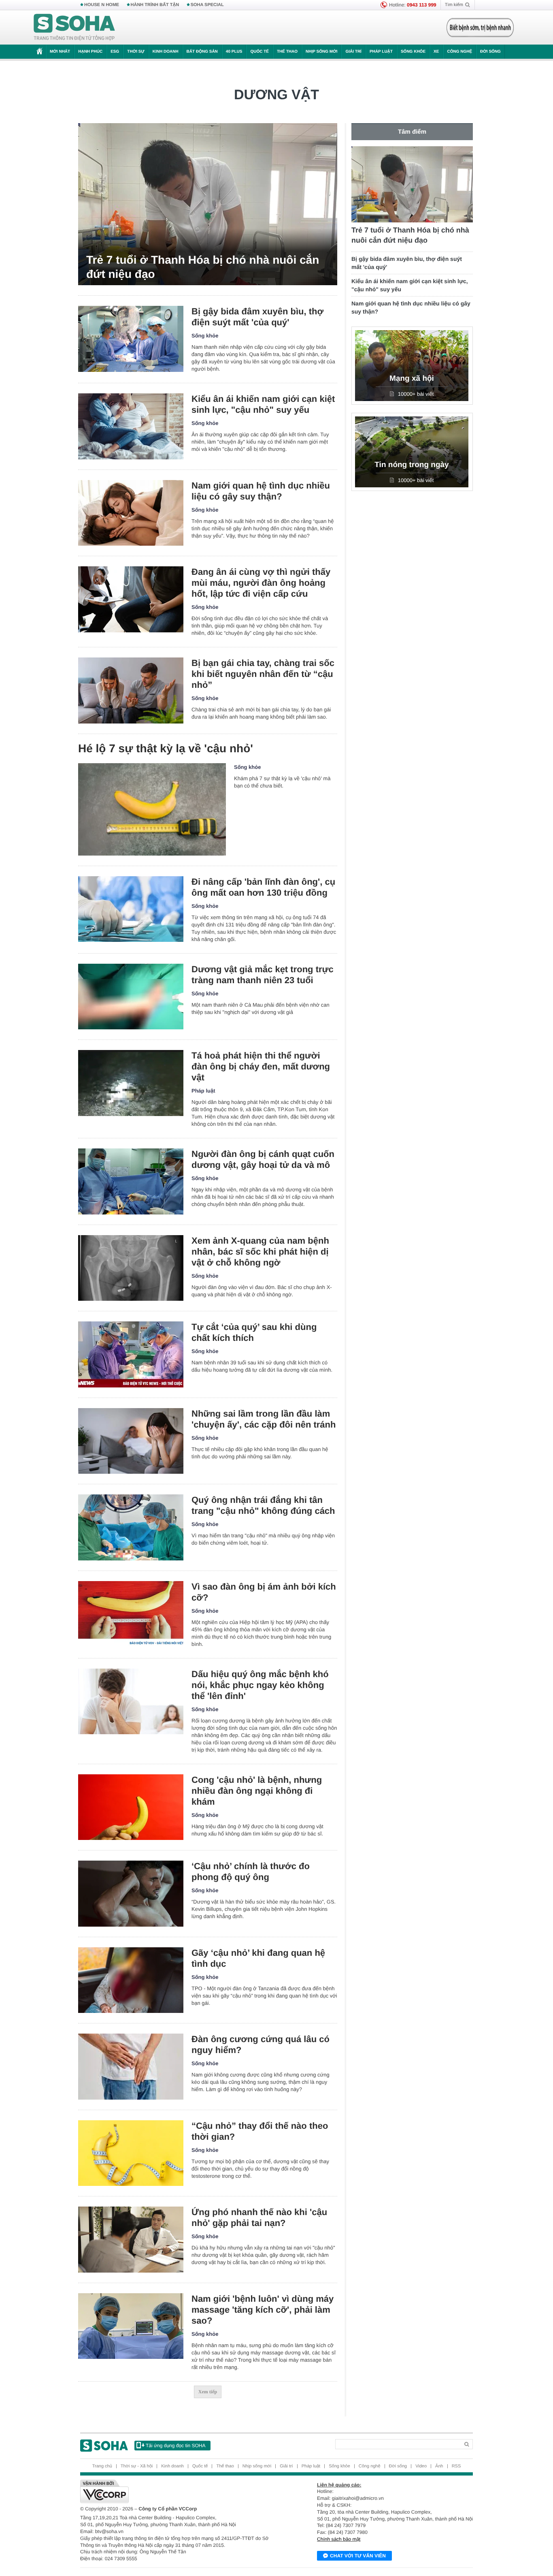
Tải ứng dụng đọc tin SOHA (175, 2446)
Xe (436, 52)
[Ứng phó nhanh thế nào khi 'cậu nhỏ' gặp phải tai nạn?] (131, 2240)
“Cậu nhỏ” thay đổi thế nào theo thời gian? (260, 2131)
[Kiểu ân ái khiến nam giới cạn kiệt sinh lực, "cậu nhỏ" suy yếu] (131, 426)
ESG (115, 52)
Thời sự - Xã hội (137, 2466)
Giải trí (353, 52)
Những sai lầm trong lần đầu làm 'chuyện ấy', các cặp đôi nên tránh (264, 1419)
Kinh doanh (166, 52)
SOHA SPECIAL (207, 5)
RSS (456, 2466)
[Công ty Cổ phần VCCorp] (178, 2491)
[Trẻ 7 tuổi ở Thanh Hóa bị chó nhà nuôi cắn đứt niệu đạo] (208, 204)
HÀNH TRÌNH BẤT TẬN (155, 5)
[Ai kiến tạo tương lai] (478, 28)
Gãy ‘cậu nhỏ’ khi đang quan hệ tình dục (258, 1958)
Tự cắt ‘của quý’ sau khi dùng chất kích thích (254, 1332)
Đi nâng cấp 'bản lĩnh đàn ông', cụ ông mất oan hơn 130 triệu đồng (263, 887)
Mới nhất (60, 52)
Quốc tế (259, 52)
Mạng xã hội (412, 379)
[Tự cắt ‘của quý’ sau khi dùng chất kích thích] (131, 1354)
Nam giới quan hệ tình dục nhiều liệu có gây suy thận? (261, 491)
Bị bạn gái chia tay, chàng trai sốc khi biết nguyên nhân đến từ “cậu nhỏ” (263, 674)
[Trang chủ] (74, 28)
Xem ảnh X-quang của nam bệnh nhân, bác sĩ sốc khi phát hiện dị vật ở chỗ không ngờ (260, 1252)
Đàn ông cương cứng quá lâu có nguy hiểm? (261, 2045)
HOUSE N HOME (102, 5)
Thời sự (136, 52)
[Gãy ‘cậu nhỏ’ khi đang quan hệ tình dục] (131, 1980)
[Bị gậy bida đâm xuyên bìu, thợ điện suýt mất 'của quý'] (131, 339)
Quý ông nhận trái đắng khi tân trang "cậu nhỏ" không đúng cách (263, 1505)
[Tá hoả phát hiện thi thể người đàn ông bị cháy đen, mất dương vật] (131, 1083)
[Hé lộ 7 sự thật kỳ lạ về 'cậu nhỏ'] (152, 809)
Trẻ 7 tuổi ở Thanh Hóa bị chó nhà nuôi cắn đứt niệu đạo (203, 267)
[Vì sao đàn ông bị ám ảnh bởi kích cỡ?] (131, 1614)
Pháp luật (381, 52)
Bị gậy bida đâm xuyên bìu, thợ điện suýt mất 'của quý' (257, 317)
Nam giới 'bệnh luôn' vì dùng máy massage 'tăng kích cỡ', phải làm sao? (263, 2310)
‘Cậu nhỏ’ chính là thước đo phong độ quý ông (251, 1872)
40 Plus (234, 52)
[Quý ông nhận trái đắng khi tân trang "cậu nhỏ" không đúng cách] (131, 1527)
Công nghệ (459, 52)
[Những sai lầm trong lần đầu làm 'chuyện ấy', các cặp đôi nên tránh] (131, 1441)
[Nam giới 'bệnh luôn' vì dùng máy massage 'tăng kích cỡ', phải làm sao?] (131, 2326)
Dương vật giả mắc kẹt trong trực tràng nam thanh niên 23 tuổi (263, 975)
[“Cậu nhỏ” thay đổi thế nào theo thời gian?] (131, 2153)
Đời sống (490, 52)
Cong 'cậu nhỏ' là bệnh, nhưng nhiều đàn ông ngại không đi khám (257, 1791)
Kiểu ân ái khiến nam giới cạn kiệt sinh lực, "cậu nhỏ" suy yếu (263, 404)
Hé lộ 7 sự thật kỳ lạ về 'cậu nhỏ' (166, 748)
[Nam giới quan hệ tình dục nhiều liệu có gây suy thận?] (131, 513)
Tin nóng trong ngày (412, 465)
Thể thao (287, 52)
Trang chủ (102, 2466)
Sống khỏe (413, 52)
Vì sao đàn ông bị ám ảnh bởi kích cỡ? (264, 1592)
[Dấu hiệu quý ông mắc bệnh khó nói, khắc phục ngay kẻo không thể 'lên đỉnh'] (131, 1702)
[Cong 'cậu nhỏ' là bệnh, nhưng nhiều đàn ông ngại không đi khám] (131, 1807)
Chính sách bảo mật (339, 2539)
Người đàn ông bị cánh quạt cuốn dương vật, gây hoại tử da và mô (263, 1159)
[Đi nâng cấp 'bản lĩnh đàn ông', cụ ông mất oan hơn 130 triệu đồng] (131, 909)
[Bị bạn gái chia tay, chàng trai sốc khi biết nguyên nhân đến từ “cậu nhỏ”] (131, 690)
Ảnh (439, 2466)
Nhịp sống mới (321, 52)
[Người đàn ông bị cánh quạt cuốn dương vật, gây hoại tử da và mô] (131, 1181)
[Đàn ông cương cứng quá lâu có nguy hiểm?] (131, 2067)
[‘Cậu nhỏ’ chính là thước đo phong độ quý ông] (131, 1894)
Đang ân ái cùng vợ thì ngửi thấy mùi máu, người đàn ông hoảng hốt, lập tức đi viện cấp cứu (261, 583)
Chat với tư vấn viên (358, 2556)
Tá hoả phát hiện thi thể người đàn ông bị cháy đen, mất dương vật (261, 1066)
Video (421, 2466)
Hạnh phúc (90, 52)
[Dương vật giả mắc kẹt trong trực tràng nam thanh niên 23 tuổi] (131, 997)
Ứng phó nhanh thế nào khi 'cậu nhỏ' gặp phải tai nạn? (259, 2217)
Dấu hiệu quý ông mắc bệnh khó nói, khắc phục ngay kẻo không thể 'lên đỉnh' (260, 1685)
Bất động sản (202, 52)
